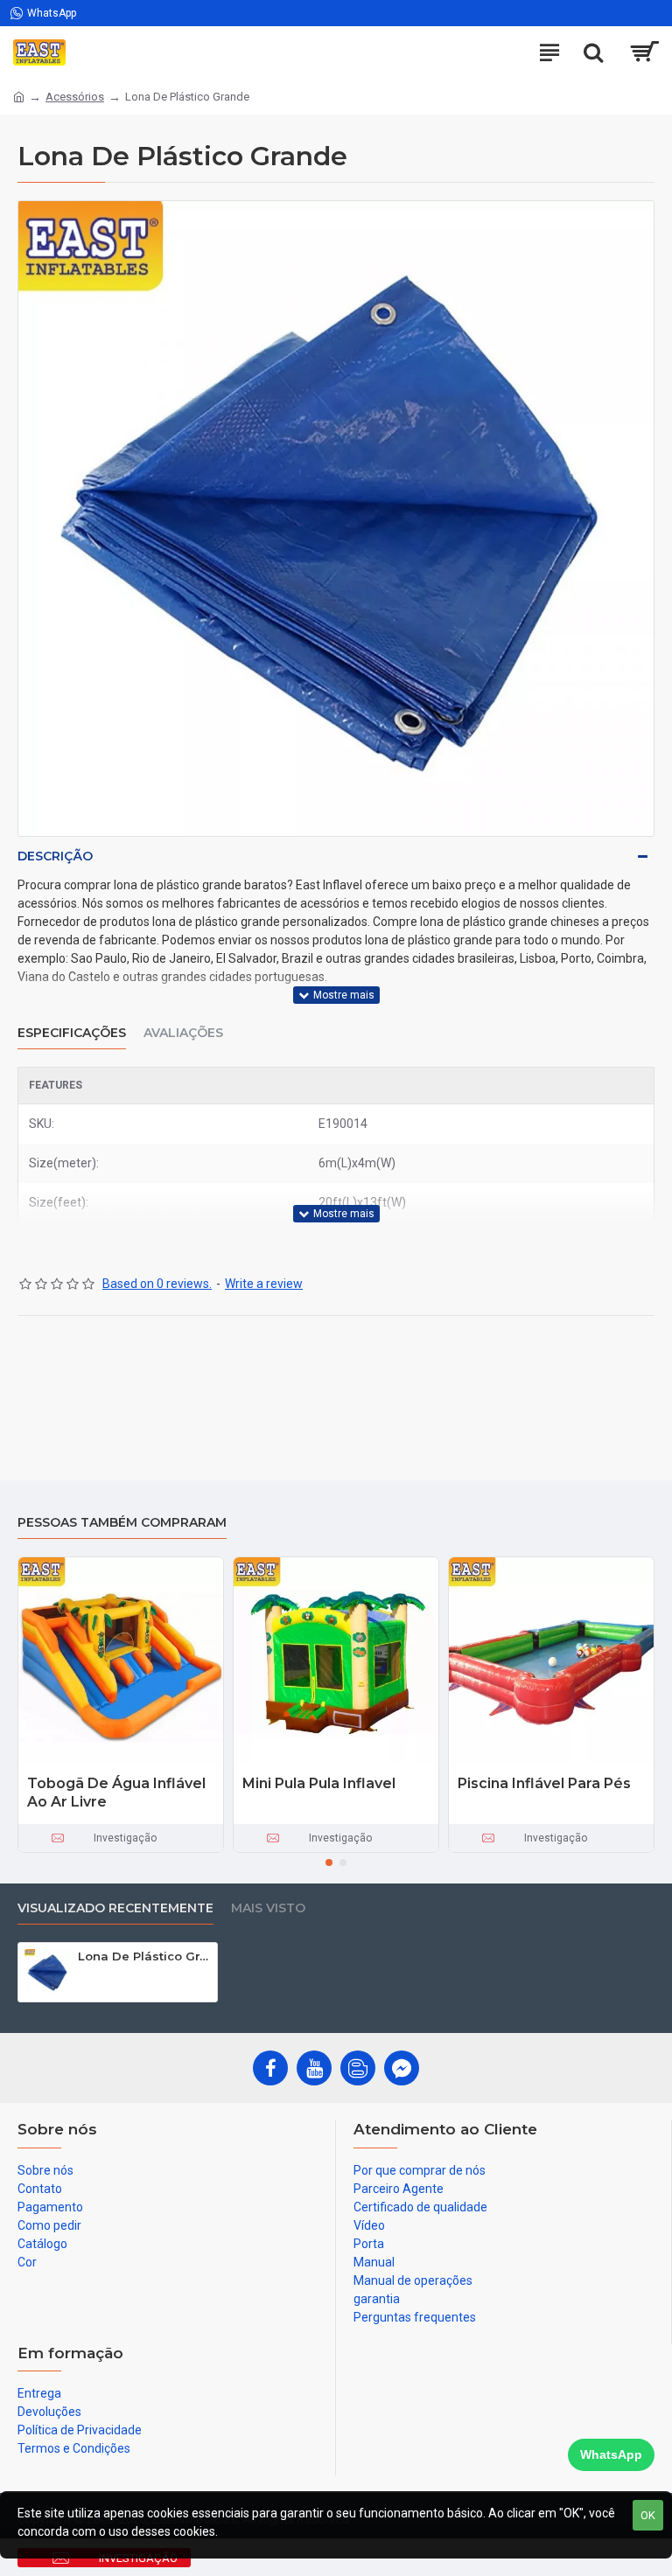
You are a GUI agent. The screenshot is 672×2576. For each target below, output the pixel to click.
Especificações (72, 1033)
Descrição (55, 856)
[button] (329, 1862)
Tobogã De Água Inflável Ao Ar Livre (116, 1793)
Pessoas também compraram (122, 1523)
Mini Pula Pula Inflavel (319, 1783)
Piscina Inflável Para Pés (544, 1783)
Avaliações (183, 1033)
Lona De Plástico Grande (144, 1956)
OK (648, 2515)
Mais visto (268, 1908)
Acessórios (75, 97)
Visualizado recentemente (115, 1908)
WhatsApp (611, 2454)
